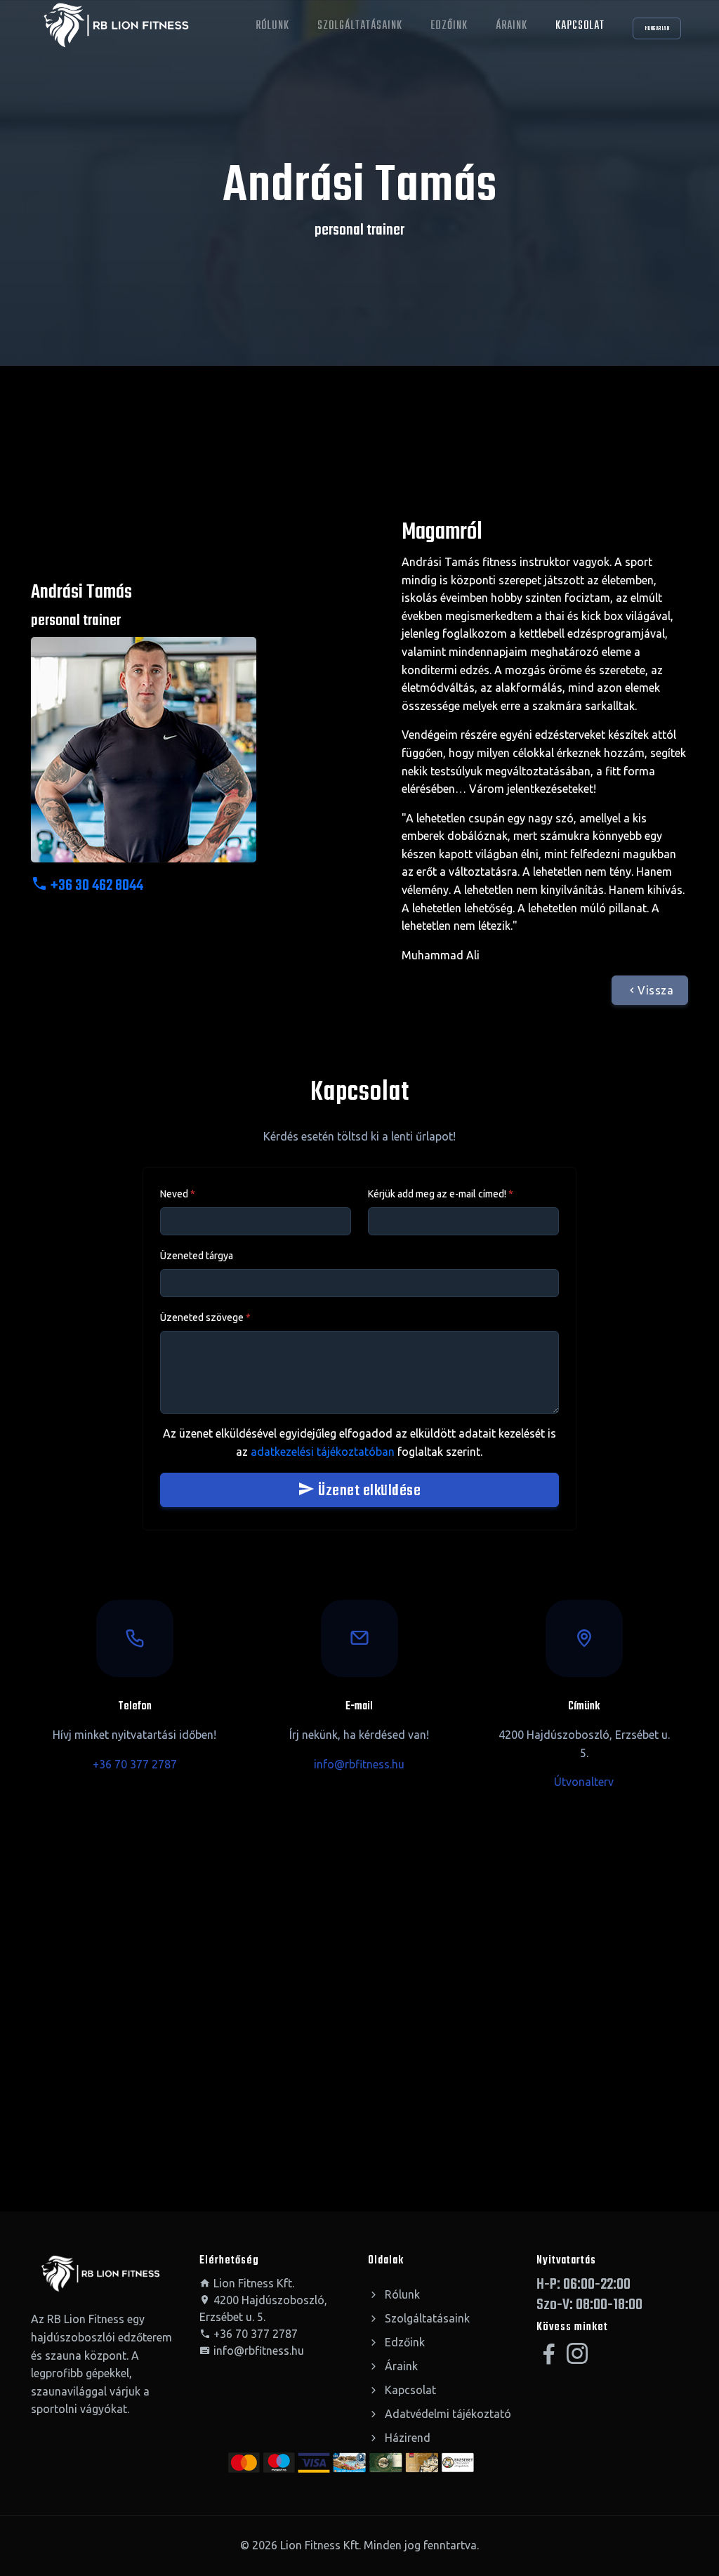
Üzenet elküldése (368, 1491)
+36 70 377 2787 (135, 1764)
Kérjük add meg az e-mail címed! (441, 1194)
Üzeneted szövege (205, 1317)
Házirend (406, 2438)
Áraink (512, 26)
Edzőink (449, 26)
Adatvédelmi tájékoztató (447, 2414)
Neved (178, 1194)
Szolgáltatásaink (360, 26)
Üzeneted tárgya (197, 1256)
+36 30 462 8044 (95, 886)
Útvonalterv (584, 1782)
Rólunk (272, 26)
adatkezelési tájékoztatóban (323, 1452)
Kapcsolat (580, 26)
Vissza (655, 990)
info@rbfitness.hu (359, 1764)
